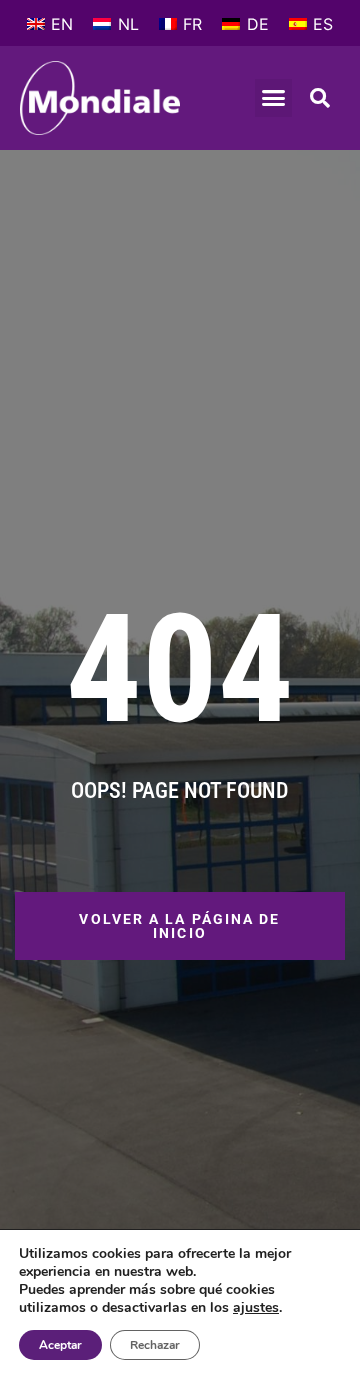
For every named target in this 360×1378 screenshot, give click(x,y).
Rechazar (155, 1345)
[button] (274, 98)
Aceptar (60, 1345)
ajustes (256, 1308)
